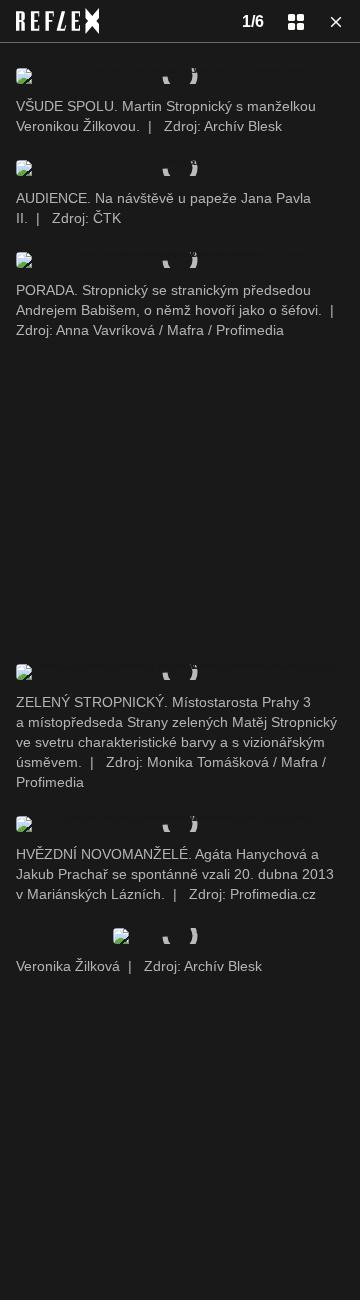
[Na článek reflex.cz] (57, 21)
